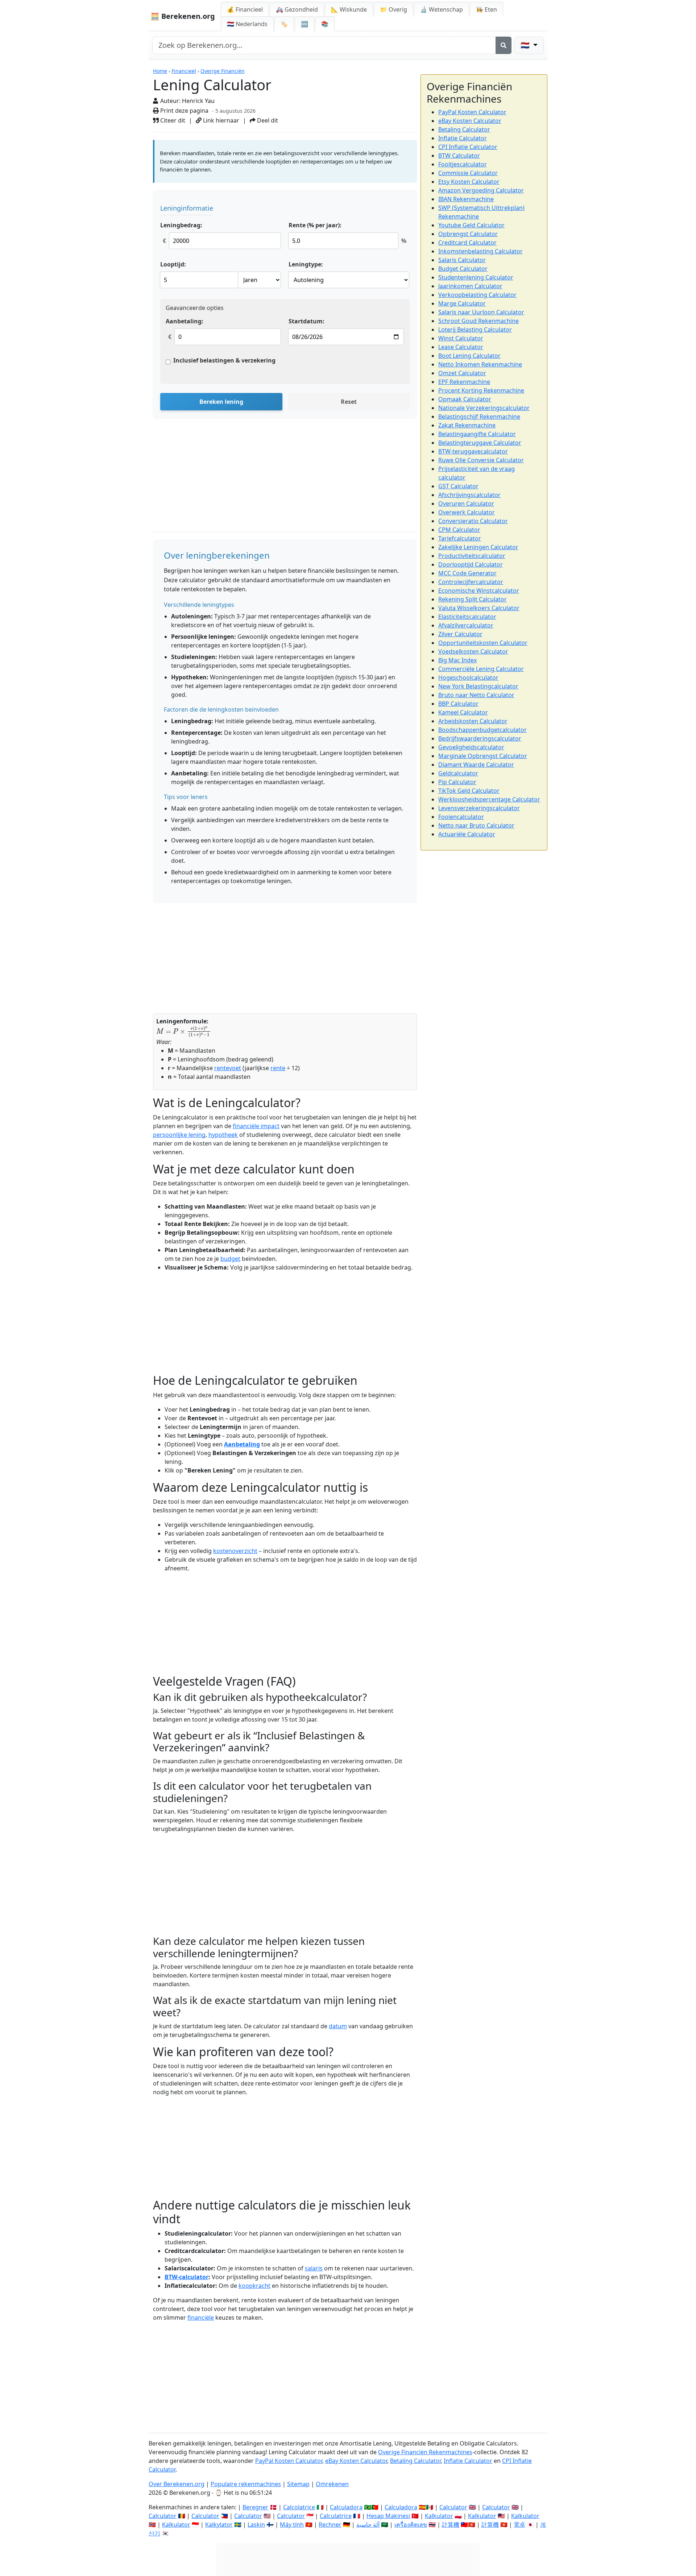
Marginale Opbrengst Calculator (483, 756)
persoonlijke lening (179, 1135)
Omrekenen (332, 2484)
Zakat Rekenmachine (467, 425)
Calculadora (346, 2507)
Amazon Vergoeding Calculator (481, 190)
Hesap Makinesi (388, 2516)
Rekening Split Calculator (473, 599)
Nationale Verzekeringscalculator (484, 408)
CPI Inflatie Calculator (468, 147)
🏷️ (284, 24)
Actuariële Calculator (467, 834)
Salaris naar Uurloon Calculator (481, 312)
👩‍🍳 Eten (486, 9)
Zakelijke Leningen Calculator (478, 547)
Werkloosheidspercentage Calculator (489, 799)
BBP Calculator (458, 704)
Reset (349, 402)
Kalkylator (219, 2525)
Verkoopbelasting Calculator (477, 295)
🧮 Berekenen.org (183, 16)
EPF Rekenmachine (464, 382)
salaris (314, 2268)
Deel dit (267, 120)
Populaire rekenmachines (246, 2484)
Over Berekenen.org (177, 2484)
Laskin (256, 2525)
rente (278, 1068)
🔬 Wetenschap (442, 9)
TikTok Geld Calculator (469, 791)
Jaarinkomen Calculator (470, 286)
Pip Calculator (457, 782)
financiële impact (256, 1126)
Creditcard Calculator (467, 243)
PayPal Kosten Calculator (472, 112)
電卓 (519, 2525)
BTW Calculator (459, 156)
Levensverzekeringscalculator (479, 808)
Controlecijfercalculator (471, 582)
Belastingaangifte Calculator (477, 434)
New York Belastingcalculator (478, 686)
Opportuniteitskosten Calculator (483, 643)
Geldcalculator (458, 773)
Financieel (184, 71)
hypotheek (223, 1135)
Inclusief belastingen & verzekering (224, 360)
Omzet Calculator (462, 373)
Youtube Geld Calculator (471, 225)
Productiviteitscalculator (472, 556)
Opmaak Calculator (465, 399)
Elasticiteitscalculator (467, 617)
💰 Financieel (245, 9)
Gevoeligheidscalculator (471, 747)
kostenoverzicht (235, 1551)
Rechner (330, 2525)
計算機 (451, 2525)
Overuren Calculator (466, 504)
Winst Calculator (461, 338)
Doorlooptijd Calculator (471, 564)
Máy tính (292, 2525)
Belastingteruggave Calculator (480, 443)
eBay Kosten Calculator (470, 121)
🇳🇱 (247, 24)
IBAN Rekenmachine (466, 199)
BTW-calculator (187, 2277)
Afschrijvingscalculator (469, 495)
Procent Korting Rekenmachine (481, 390)
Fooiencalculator (461, 817)
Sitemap (298, 2484)
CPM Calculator (459, 530)
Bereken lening (221, 402)
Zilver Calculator (460, 634)
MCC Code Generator (467, 573)
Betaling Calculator (464, 129)
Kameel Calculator (463, 712)
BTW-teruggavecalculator (473, 451)
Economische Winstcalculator (479, 591)
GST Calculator (458, 486)
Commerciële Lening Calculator (481, 669)
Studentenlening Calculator (476, 277)
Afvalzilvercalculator (466, 625)
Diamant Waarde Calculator (476, 765)
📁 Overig (393, 9)
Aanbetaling (242, 1444)
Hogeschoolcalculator (468, 678)
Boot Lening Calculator (469, 356)
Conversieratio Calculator (473, 521)
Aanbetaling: (185, 321)
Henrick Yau (198, 101)
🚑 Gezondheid (297, 9)
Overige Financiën (223, 71)
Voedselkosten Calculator (473, 651)
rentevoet (228, 1068)
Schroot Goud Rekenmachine (478, 321)
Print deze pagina (184, 111)
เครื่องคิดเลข (411, 2525)
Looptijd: (173, 264)
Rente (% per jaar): (315, 225)
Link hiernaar (220, 120)
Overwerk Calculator (467, 512)
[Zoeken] (504, 45)
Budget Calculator (463, 269)
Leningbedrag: (181, 225)
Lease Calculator (461, 347)
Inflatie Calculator (463, 138)
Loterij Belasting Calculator (475, 330)
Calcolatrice (299, 2507)
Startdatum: (306, 321)
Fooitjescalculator (463, 164)
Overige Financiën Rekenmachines (425, 2452)
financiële (201, 2318)
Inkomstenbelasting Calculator (480, 251)
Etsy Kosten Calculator (469, 182)
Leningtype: (306, 264)
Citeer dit (172, 120)
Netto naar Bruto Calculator (476, 825)
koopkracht (254, 2286)
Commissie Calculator (468, 173)
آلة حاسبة (368, 2525)
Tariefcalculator (460, 538)
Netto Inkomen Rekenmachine (480, 364)
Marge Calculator (462, 303)
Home (160, 71)
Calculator (453, 2507)
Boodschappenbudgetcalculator (482, 730)
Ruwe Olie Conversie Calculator (481, 460)
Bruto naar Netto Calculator (476, 695)
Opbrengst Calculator (468, 234)
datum (338, 2026)
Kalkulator (439, 2516)
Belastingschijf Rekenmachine (479, 417)
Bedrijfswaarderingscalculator (480, 738)
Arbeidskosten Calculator (473, 721)
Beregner (255, 2507)
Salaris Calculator (462, 260)
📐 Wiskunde (349, 9)
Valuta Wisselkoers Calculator (479, 608)
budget (230, 1259)
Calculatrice (336, 2516)
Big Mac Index (457, 660)
